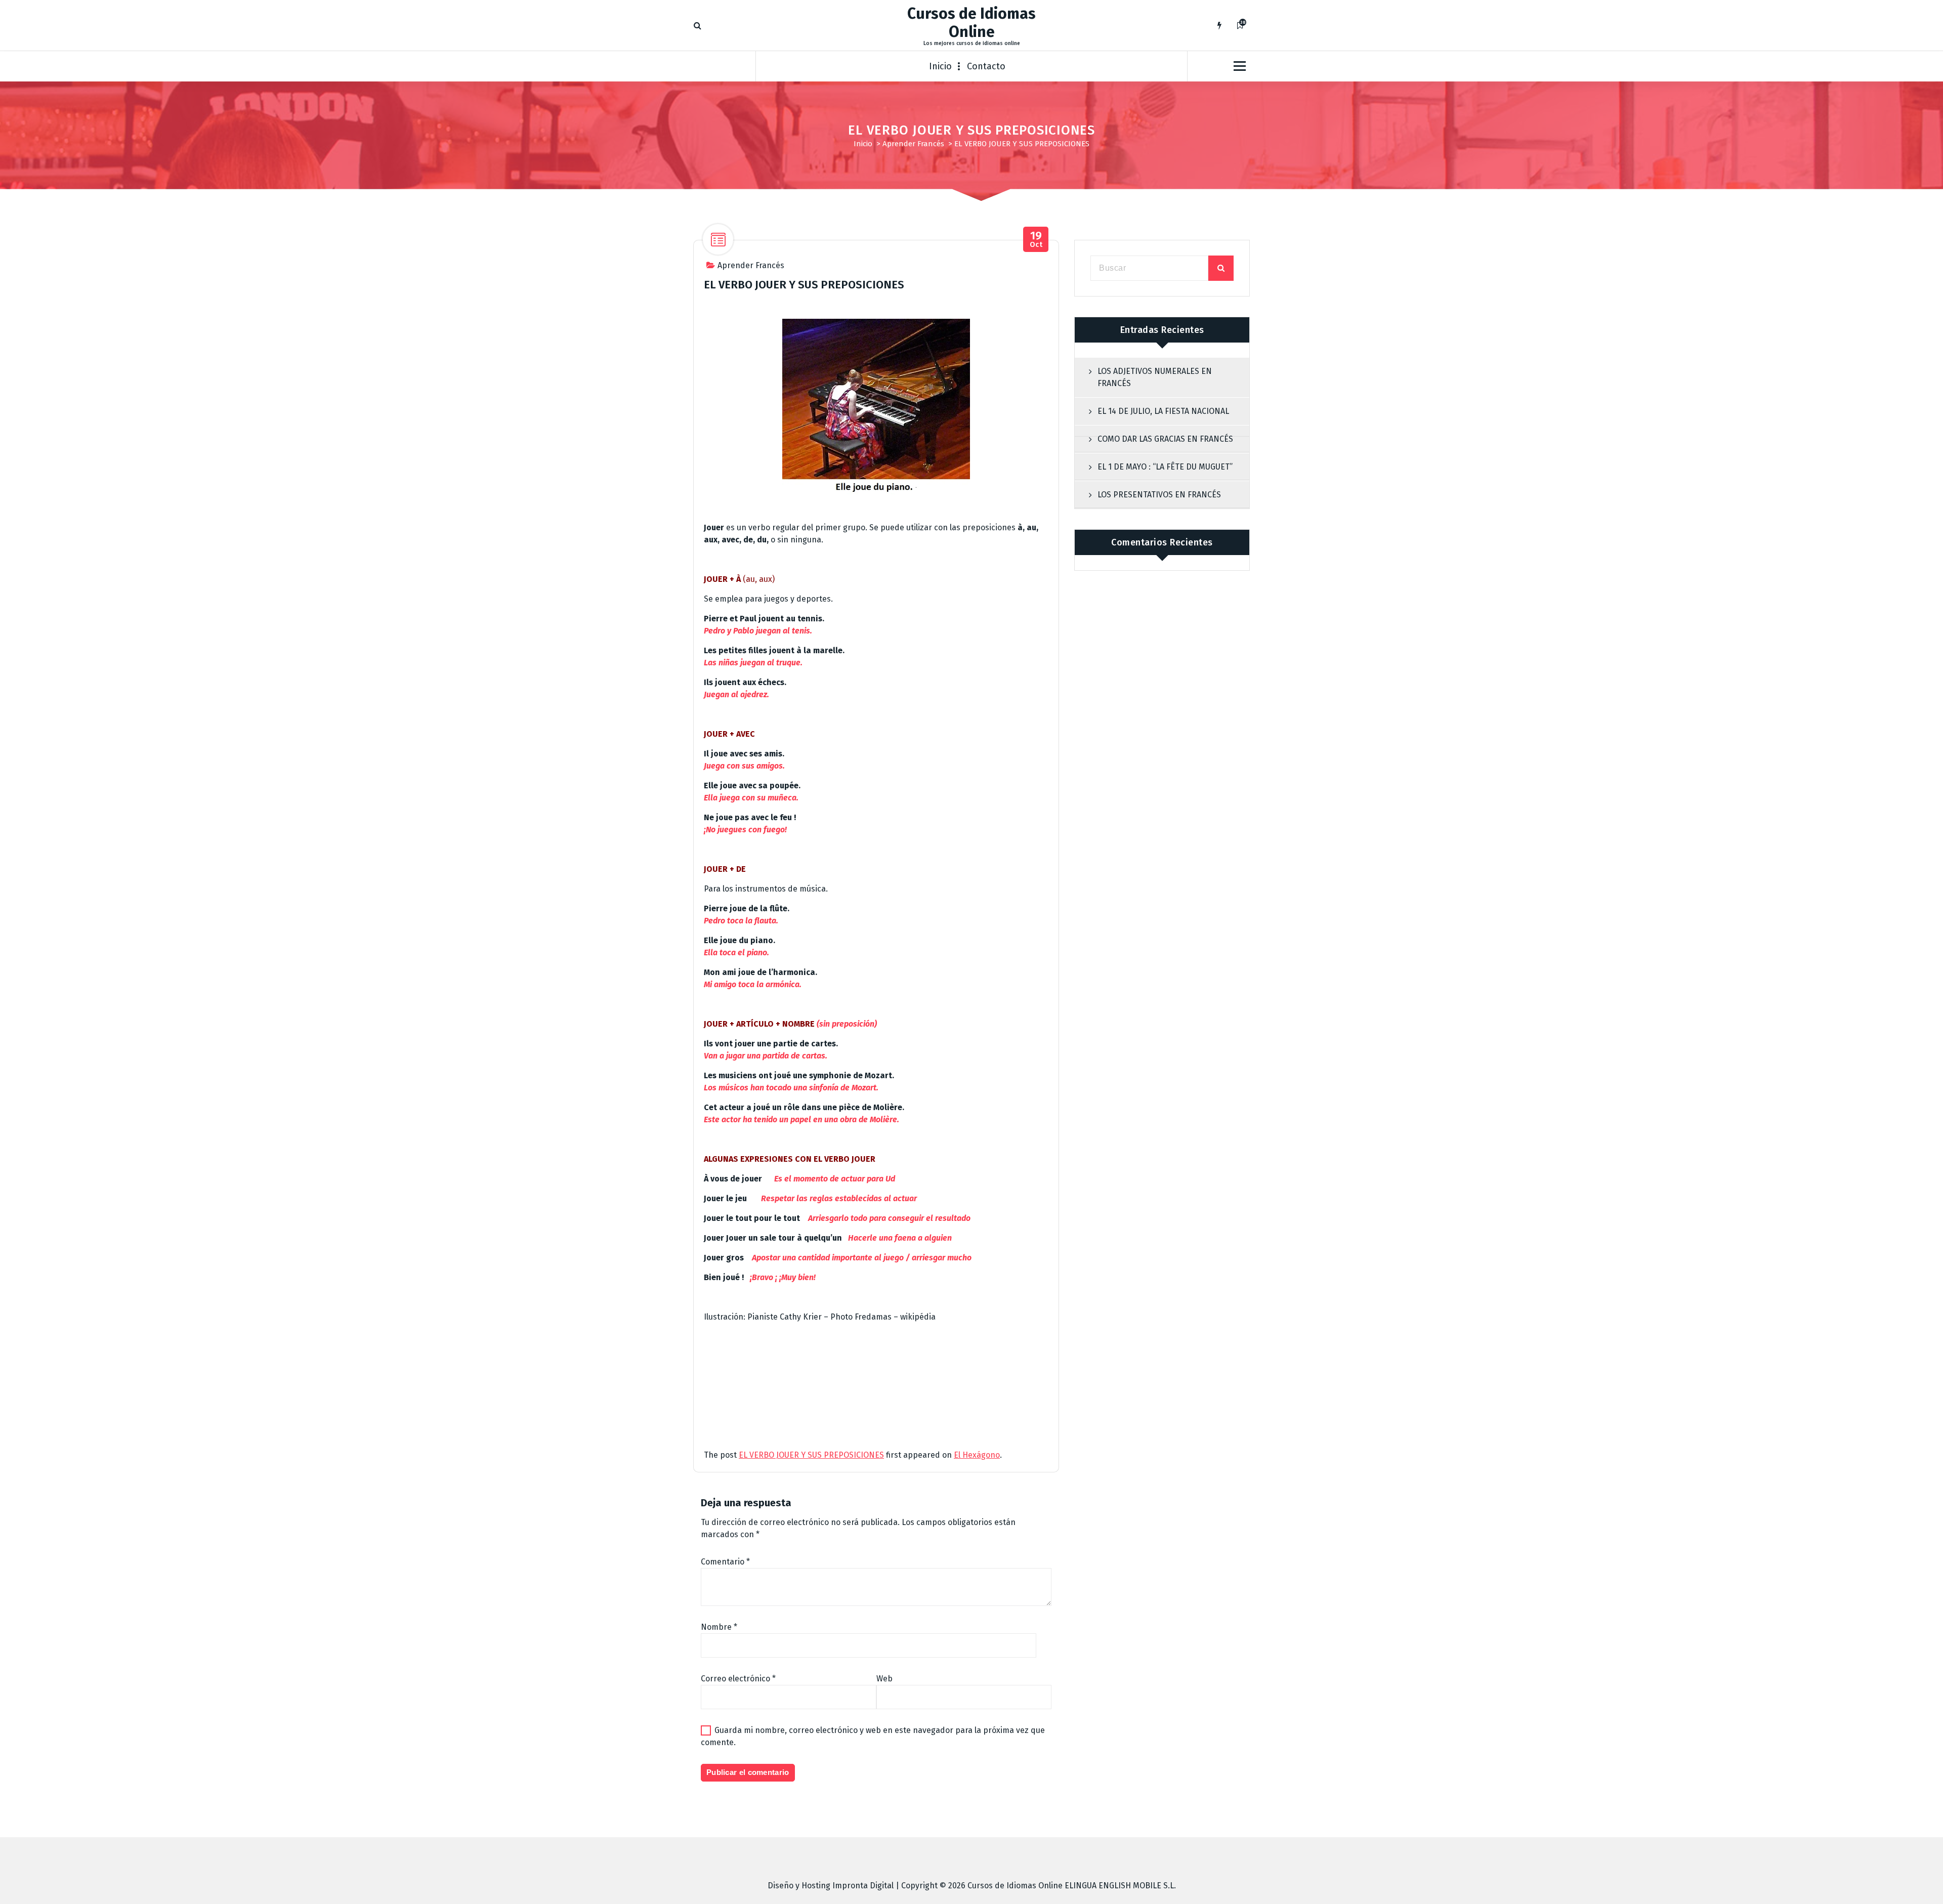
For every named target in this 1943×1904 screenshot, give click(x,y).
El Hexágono (977, 1455)
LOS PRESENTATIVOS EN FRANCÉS (1159, 495)
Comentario (725, 1562)
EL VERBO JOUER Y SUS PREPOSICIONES (811, 1455)
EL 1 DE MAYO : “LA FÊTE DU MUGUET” (1165, 467)
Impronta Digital (863, 1886)
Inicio (940, 66)
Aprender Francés (913, 144)
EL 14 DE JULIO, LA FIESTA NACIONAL (1163, 411)
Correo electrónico (738, 1679)
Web (884, 1679)
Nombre (719, 1627)
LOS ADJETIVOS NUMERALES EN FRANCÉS (1155, 377)
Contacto (986, 66)
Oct (1036, 240)
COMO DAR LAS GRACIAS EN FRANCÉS (1165, 439)
